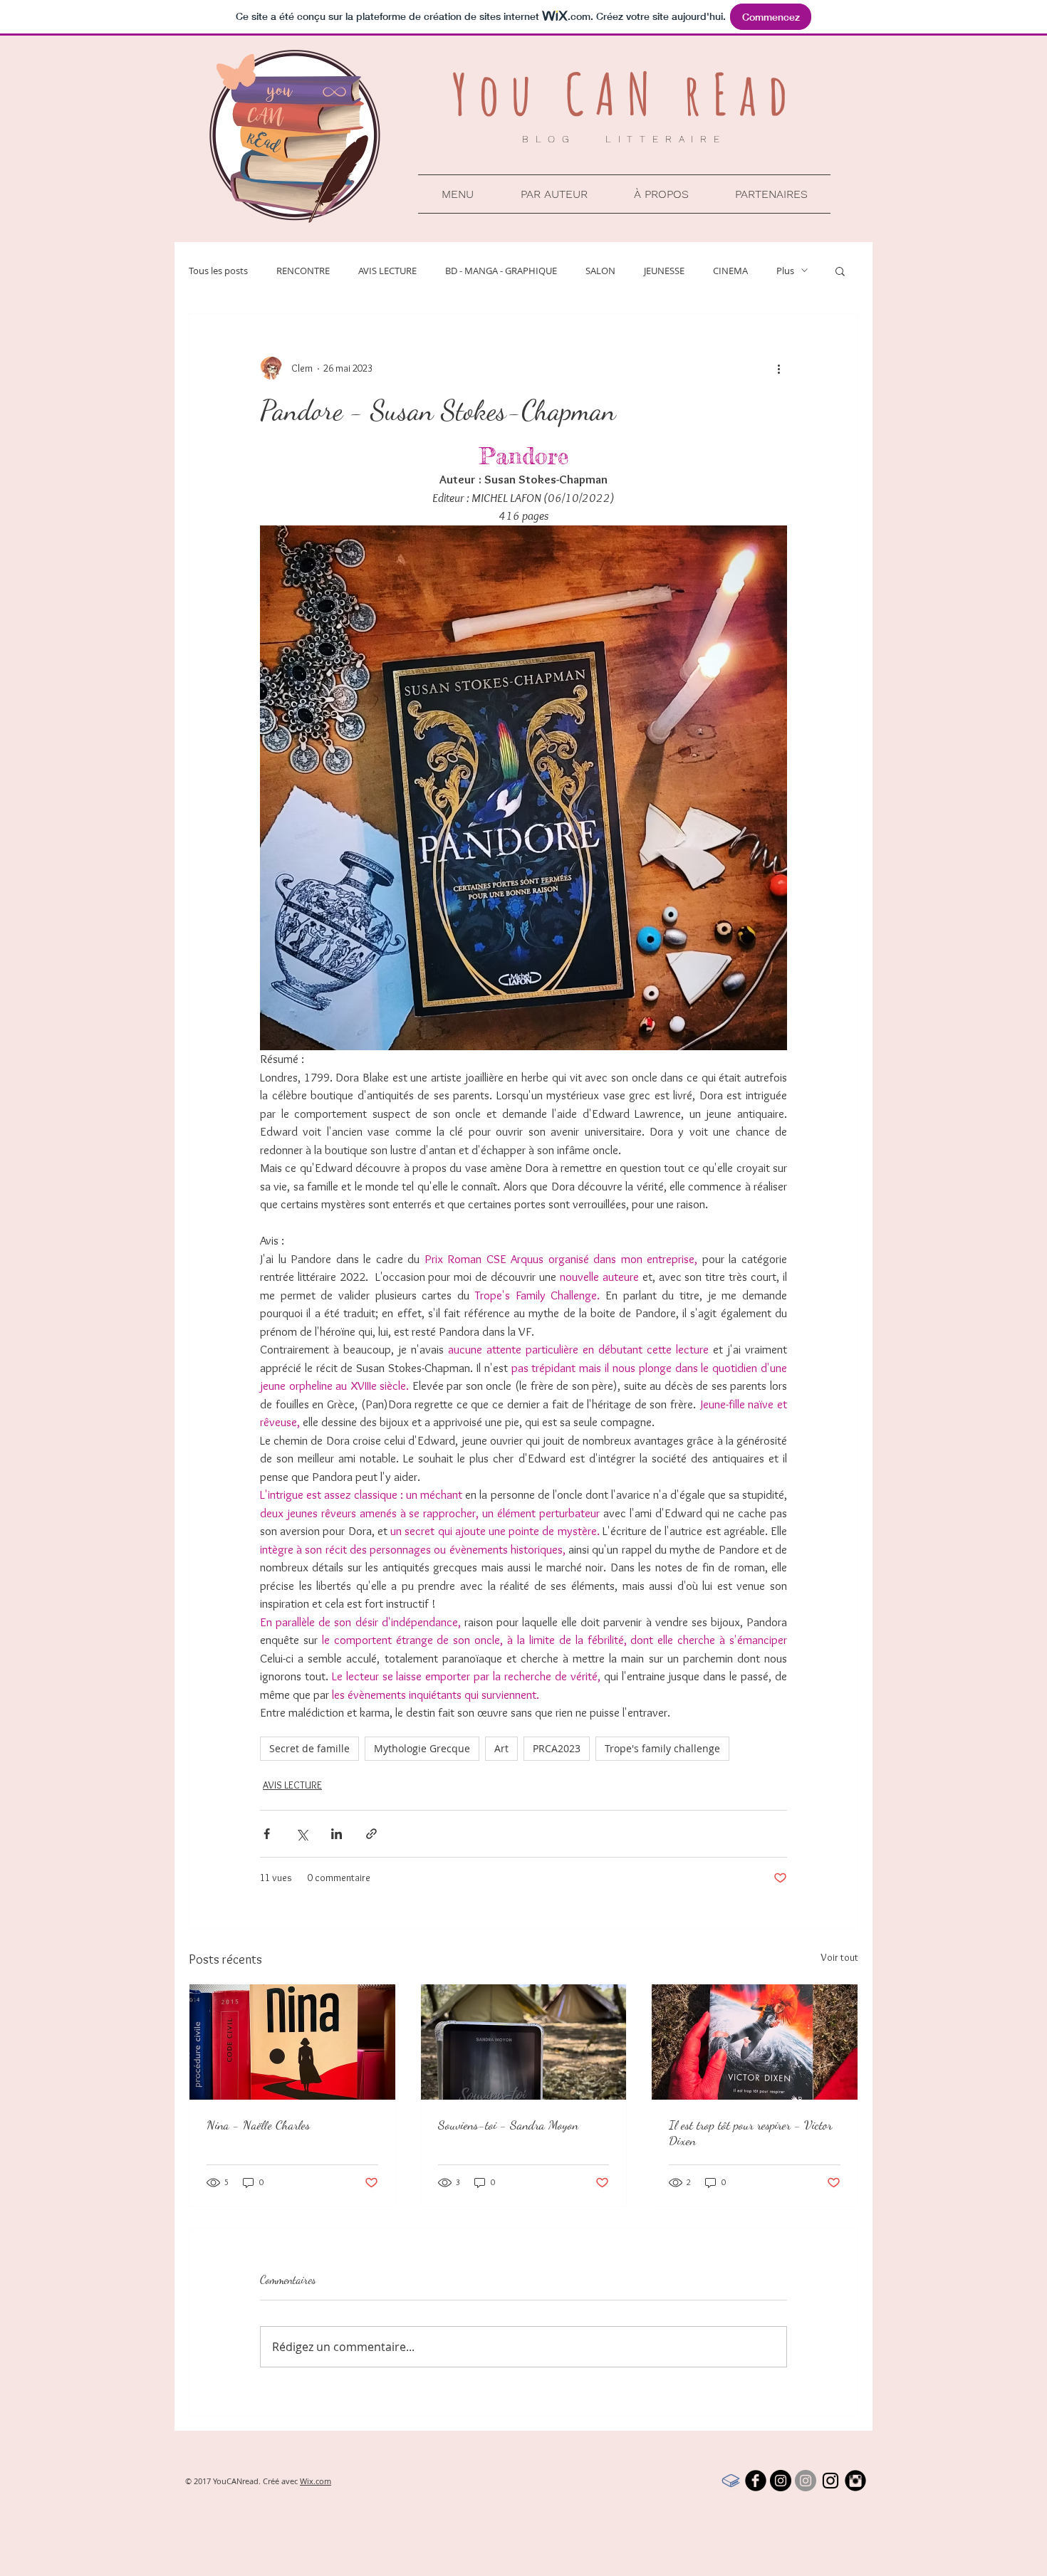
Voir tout (839, 1957)
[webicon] (731, 2481)
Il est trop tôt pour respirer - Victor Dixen (751, 2132)
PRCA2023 (557, 1748)
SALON (600, 271)
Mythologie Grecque (422, 1748)
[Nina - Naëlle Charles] (292, 2042)
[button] (458, 194)
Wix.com (316, 2481)
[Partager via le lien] (371, 1834)
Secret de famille (309, 1748)
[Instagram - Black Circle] (781, 2481)
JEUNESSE (664, 271)
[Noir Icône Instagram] (830, 2481)
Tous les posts (218, 271)
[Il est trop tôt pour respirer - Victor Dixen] (755, 2042)
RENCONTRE (303, 271)
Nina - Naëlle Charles (258, 2125)
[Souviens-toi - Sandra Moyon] (524, 2042)
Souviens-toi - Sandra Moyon (508, 2125)
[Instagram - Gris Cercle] (806, 2481)
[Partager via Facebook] (267, 1834)
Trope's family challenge (662, 1748)
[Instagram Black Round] (855, 2481)
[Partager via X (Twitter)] (302, 1834)
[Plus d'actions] (778, 368)
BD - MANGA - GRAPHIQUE (501, 271)
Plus (785, 271)
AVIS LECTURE (387, 271)
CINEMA (730, 271)
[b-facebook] (756, 2481)
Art (501, 1748)
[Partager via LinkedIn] (337, 1834)
